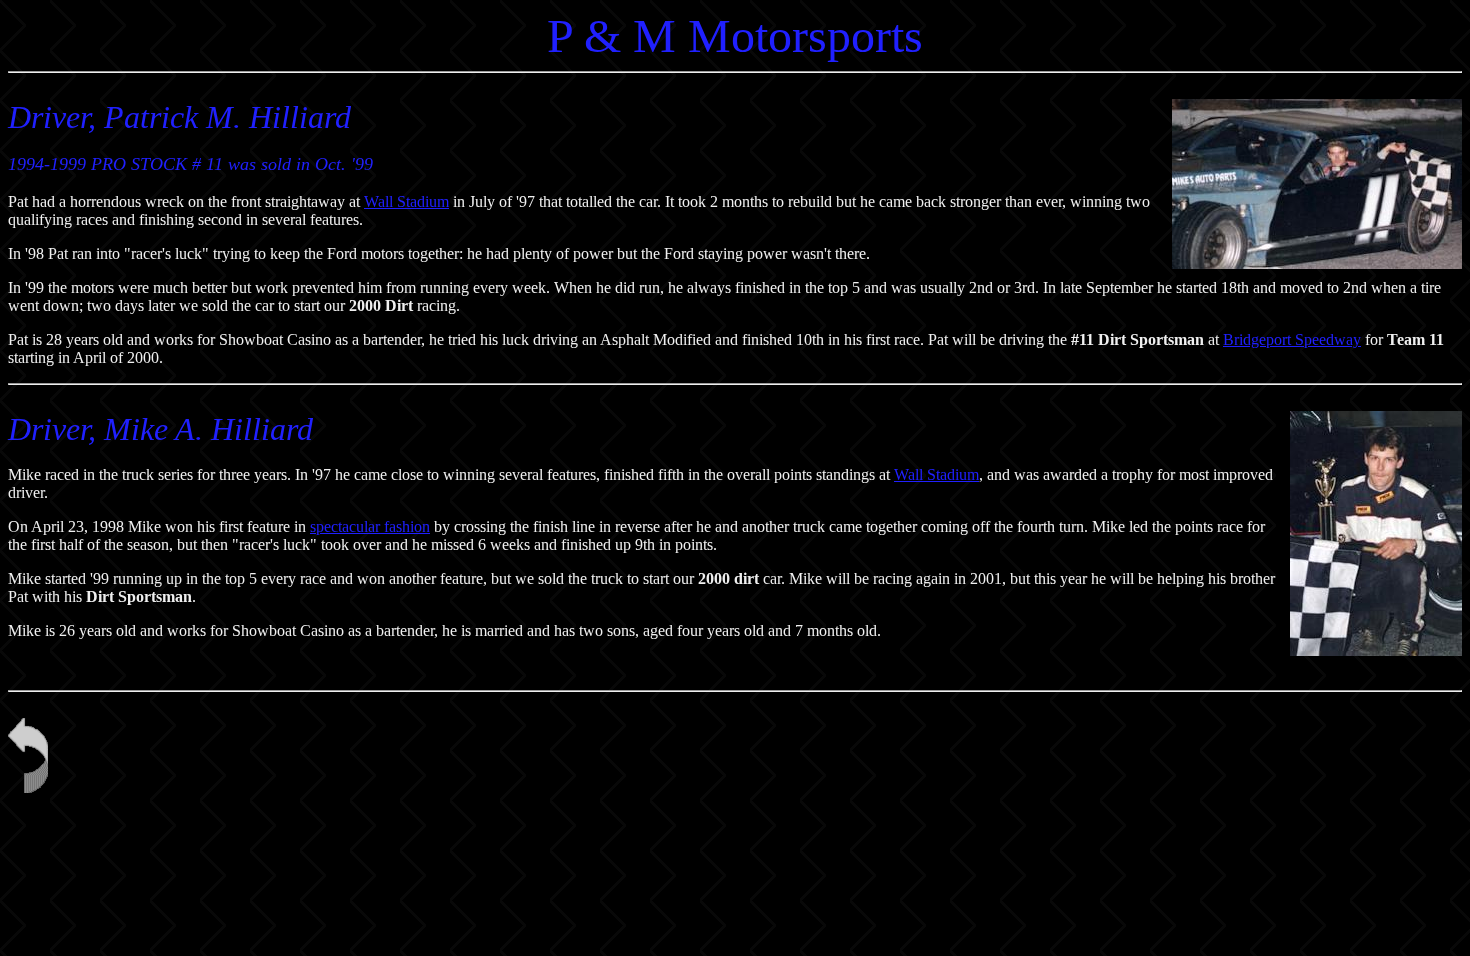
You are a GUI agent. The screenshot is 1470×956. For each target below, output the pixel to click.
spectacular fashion (370, 526)
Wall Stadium (406, 201)
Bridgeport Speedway (1292, 339)
